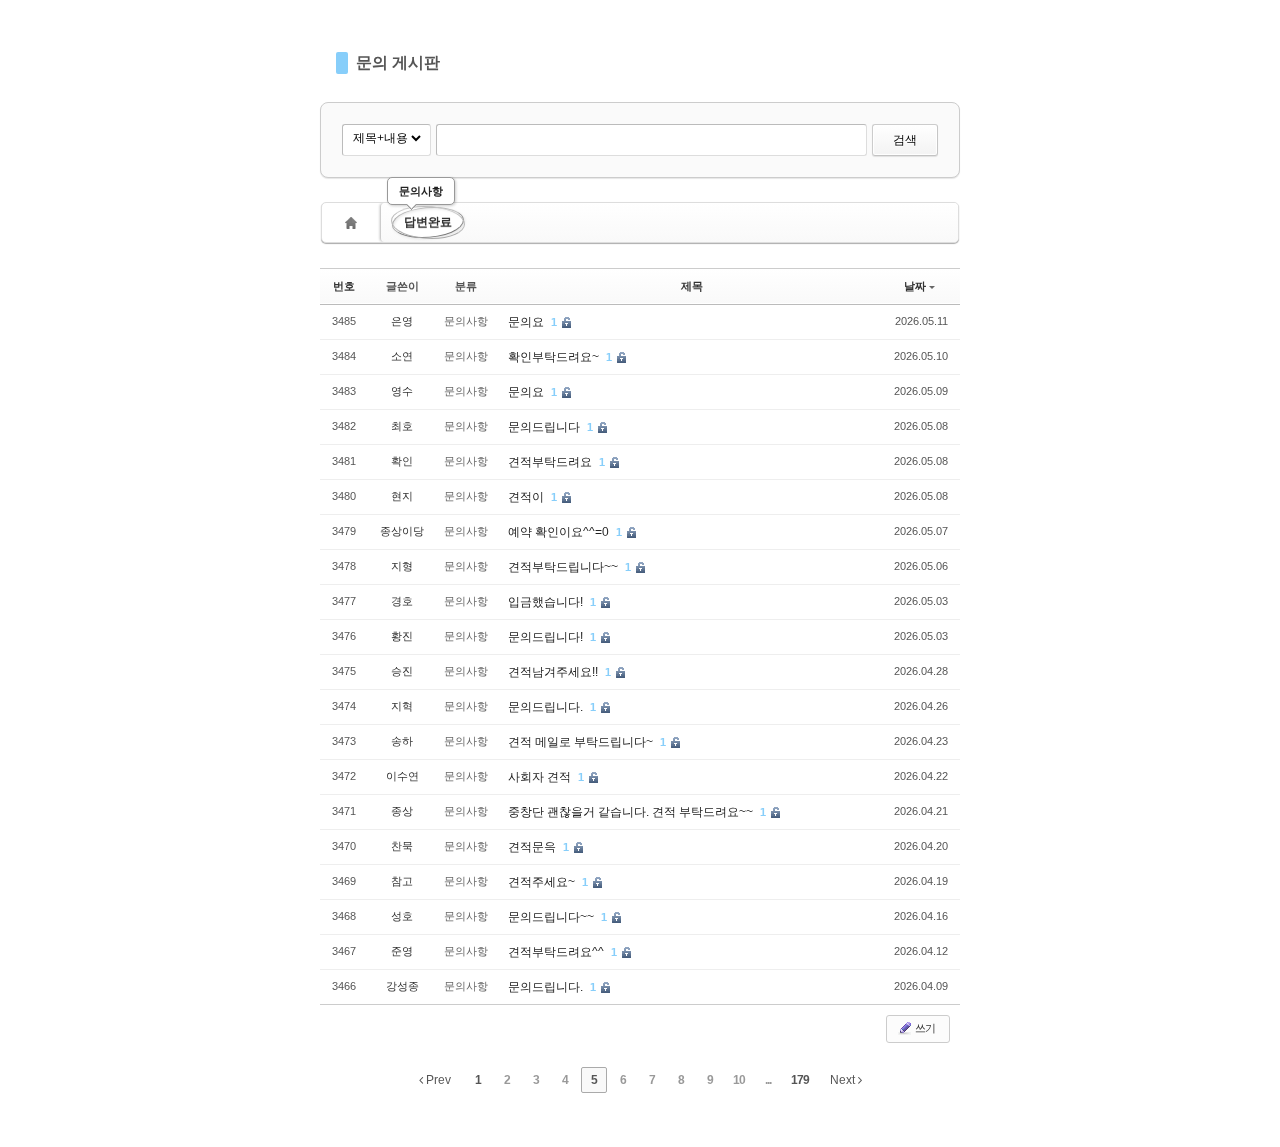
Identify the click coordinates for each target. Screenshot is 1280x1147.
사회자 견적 (541, 777)
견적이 (527, 497)
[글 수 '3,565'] (354, 222)
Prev (437, 1080)
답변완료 (428, 222)
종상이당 (402, 531)
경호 (402, 601)
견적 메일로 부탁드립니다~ (582, 742)
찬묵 (402, 846)
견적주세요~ (543, 882)
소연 (402, 356)
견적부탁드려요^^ (557, 952)
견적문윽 (533, 847)
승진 (402, 671)
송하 (402, 741)
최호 (402, 426)
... (768, 1080)
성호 (402, 916)
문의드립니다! (547, 637)
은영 (402, 321)
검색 (905, 140)
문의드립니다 (545, 427)
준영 (402, 951)
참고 (402, 881)
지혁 (402, 706)
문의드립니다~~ (552, 917)
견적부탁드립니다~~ (564, 567)
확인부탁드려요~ (555, 357)
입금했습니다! (547, 602)
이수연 (402, 776)
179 (800, 1080)
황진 (402, 636)
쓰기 (924, 1028)
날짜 (915, 286)
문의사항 (421, 191)
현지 (402, 496)
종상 (402, 811)
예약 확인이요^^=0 (560, 532)
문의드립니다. (547, 707)
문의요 (527, 322)
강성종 (402, 986)
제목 (692, 286)
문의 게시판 (398, 62)
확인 (402, 461)
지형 (402, 566)
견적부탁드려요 (551, 462)
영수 (402, 391)
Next (844, 1080)
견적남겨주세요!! (554, 672)
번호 (344, 286)
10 (739, 1080)
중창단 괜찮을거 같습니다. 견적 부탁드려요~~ (632, 812)
